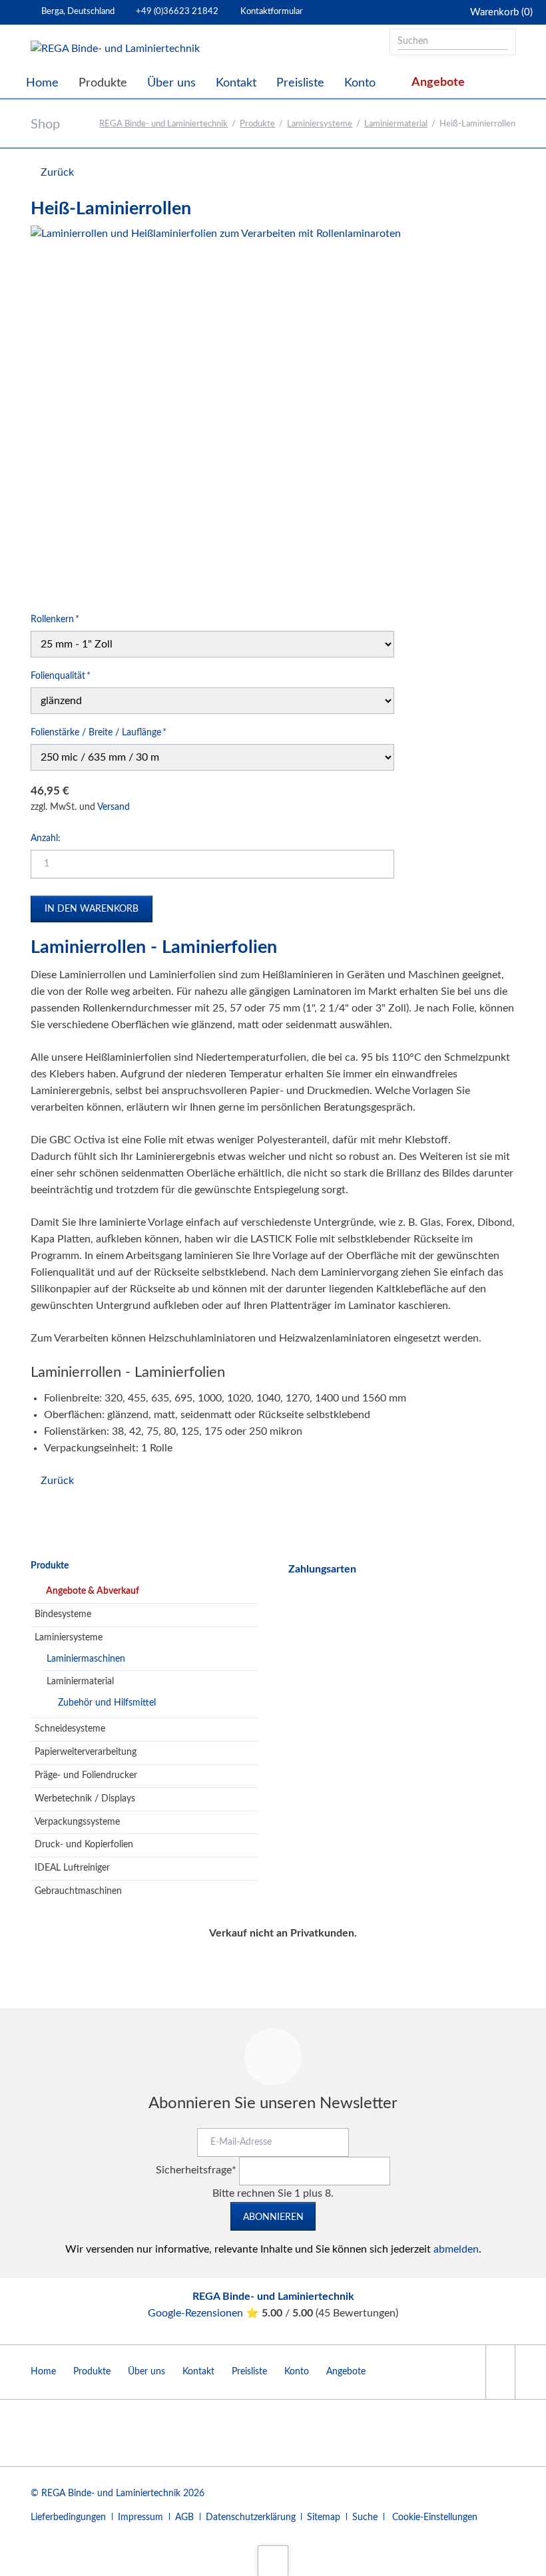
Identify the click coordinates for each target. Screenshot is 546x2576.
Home (43, 2372)
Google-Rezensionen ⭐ (205, 2313)
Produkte (257, 124)
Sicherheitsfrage (196, 2170)
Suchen (501, 42)
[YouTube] (500, 2372)
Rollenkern (55, 619)
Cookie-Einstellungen (435, 2517)
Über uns (146, 2372)
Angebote (346, 2372)
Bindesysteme (63, 1614)
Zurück (57, 172)
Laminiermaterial (396, 124)
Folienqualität (61, 676)
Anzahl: (46, 838)
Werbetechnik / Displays (85, 1799)
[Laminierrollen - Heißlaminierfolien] (216, 411)
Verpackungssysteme (77, 1822)
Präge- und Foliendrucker (86, 1775)
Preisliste (249, 2372)
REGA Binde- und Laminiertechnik (163, 124)
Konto (297, 2372)
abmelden (456, 2249)
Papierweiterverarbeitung (86, 1752)
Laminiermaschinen (86, 1659)
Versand (114, 807)
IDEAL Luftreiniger (72, 1868)
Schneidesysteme (70, 1729)
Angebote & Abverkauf (93, 1591)
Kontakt (198, 2372)
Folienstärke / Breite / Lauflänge (99, 732)
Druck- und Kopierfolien (84, 1845)
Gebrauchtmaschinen (78, 1891)
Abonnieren (273, 2217)
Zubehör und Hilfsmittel (107, 1703)
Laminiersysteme (320, 124)
